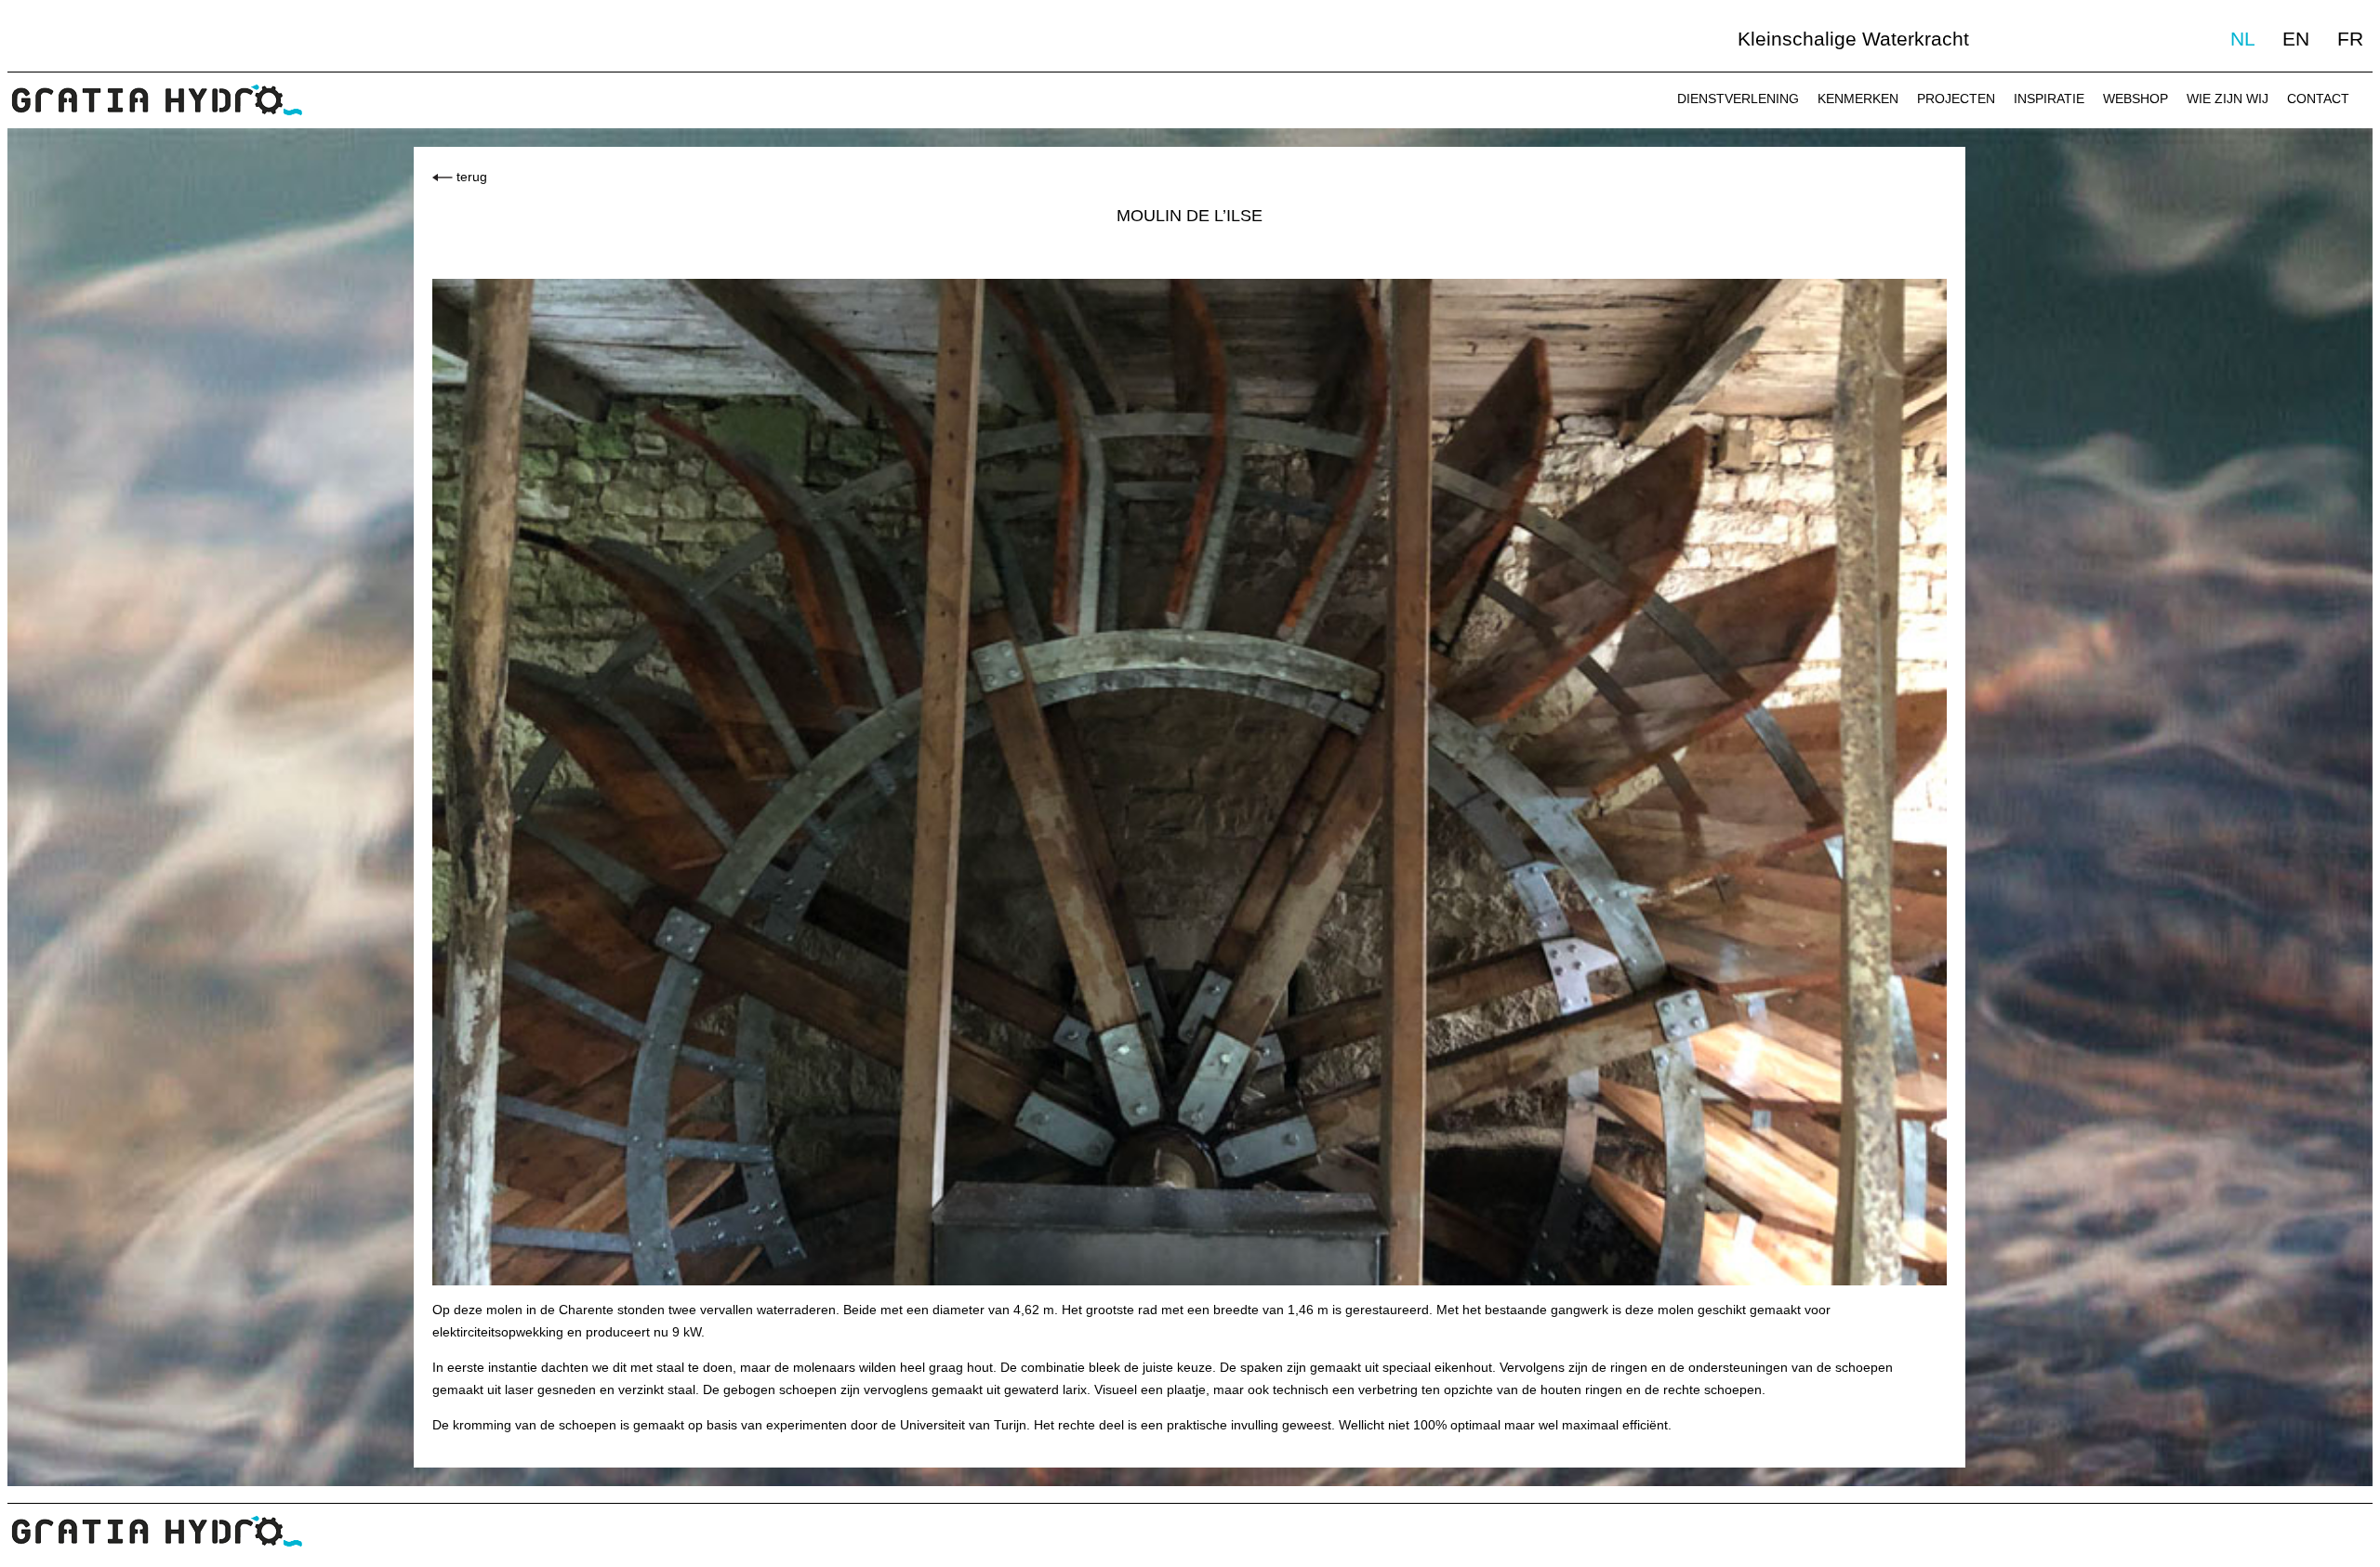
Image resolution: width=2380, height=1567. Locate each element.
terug (472, 177)
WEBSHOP (2135, 99)
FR (2350, 39)
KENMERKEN (1858, 99)
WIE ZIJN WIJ (2228, 99)
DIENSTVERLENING (1738, 99)
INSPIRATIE (2049, 99)
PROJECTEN (1956, 99)
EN (2296, 39)
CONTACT (2318, 99)
